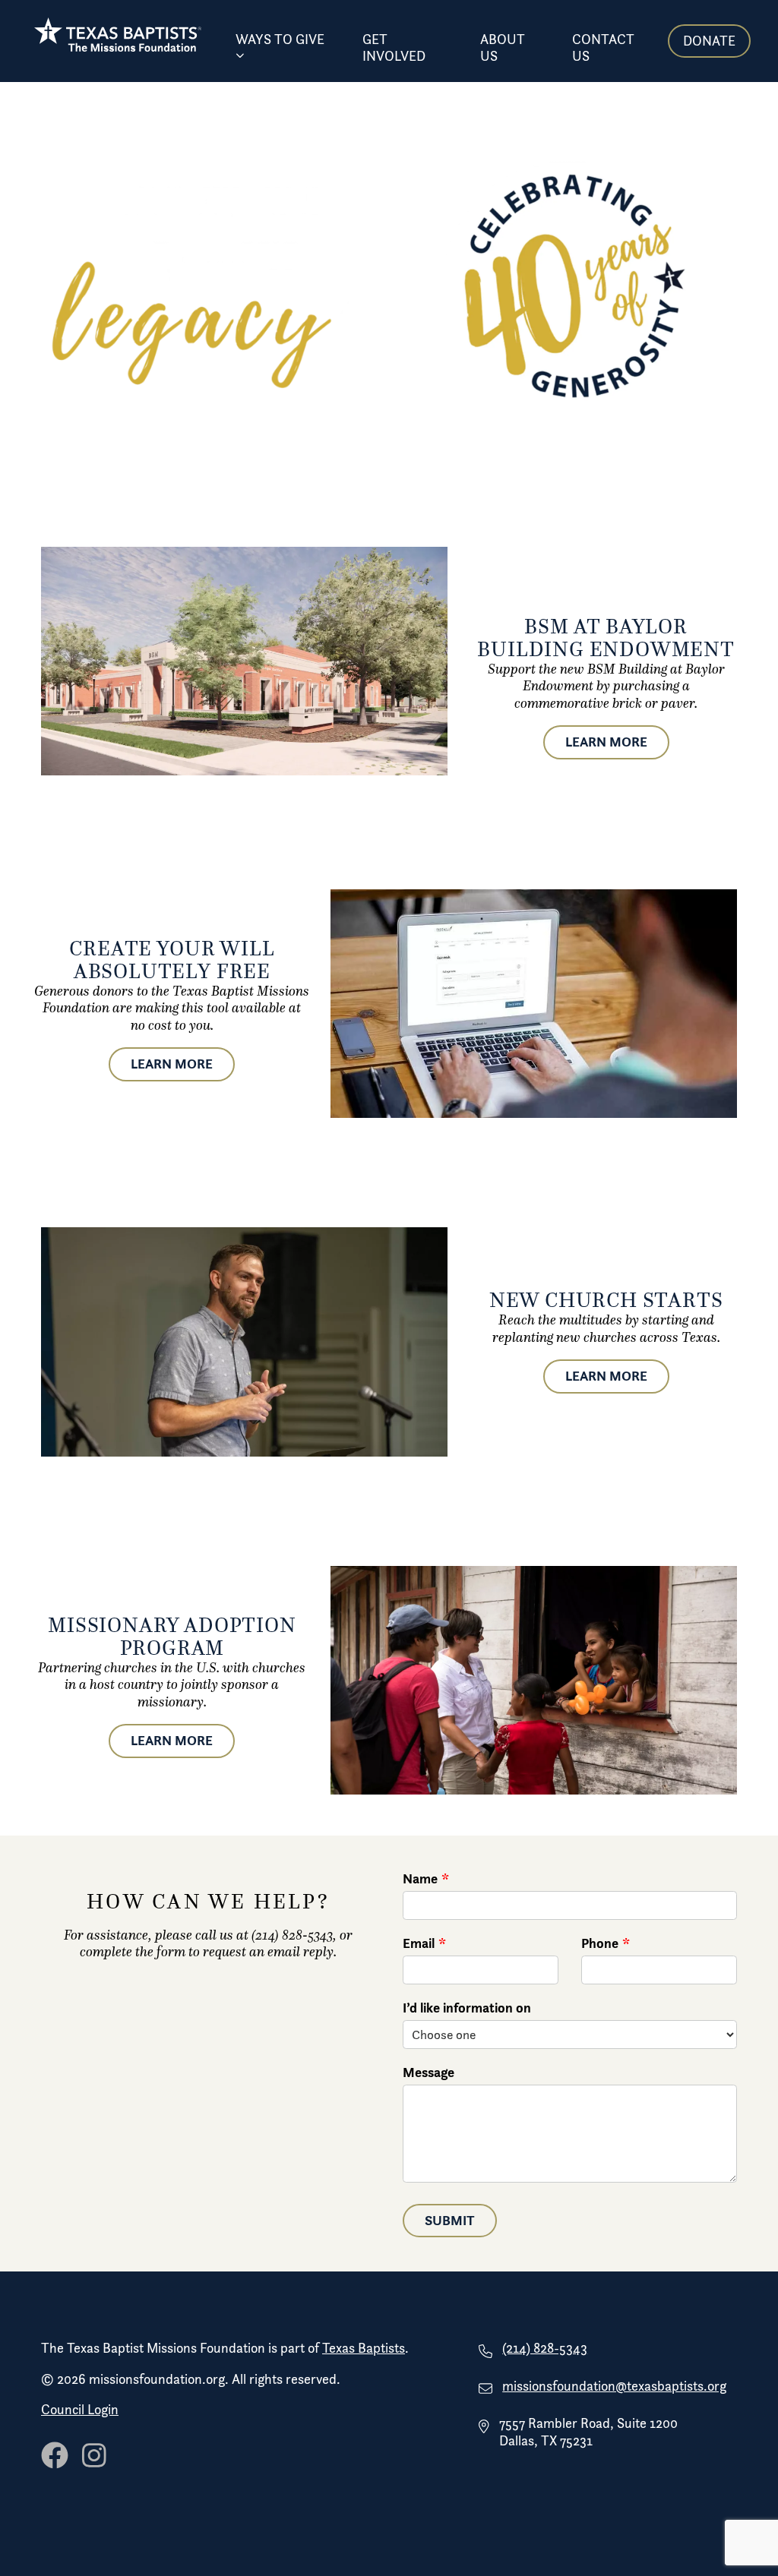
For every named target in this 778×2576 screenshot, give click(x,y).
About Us (503, 48)
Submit (450, 2220)
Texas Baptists (364, 2348)
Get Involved (394, 48)
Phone (600, 1943)
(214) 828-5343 (545, 2348)
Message (429, 2072)
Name (420, 1879)
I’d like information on (467, 2008)
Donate (709, 41)
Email (419, 1943)
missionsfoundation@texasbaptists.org (614, 2386)
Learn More (606, 742)
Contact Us (603, 48)
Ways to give (280, 39)
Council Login (80, 2410)
